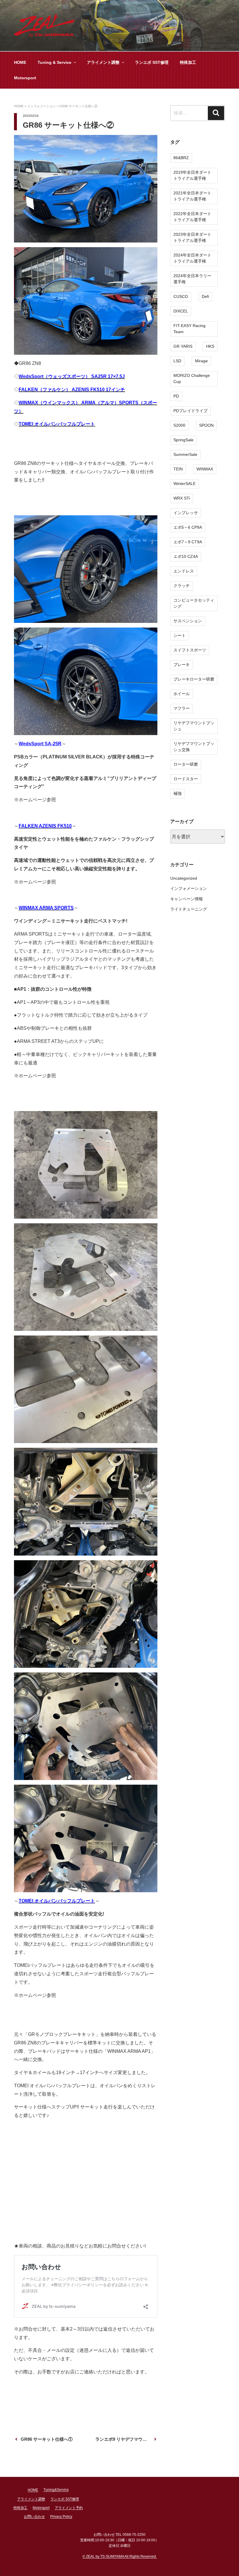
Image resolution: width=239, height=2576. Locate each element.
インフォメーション (189, 888)
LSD (177, 361)
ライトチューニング (189, 909)
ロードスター (186, 779)
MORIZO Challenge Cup (192, 378)
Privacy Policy (61, 2517)
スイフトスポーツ (190, 650)
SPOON (206, 425)
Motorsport (25, 78)
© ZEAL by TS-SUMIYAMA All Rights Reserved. (120, 2556)
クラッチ (182, 586)
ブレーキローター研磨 (194, 679)
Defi (205, 296)
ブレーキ (182, 665)
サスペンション (188, 621)
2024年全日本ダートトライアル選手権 (192, 258)
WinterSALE (184, 484)
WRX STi (182, 498)
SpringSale (183, 440)
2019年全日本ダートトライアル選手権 (192, 175)
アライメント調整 (103, 62)
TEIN (178, 469)
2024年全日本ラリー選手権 (192, 279)
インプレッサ (186, 513)
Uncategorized (184, 878)
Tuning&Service (56, 2490)
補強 (178, 793)
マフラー (182, 708)
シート (180, 635)
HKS (210, 346)
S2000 (179, 425)
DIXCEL (181, 311)
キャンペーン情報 (187, 899)
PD (176, 396)
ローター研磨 (186, 764)
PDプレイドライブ (190, 411)
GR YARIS (183, 346)
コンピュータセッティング (194, 603)
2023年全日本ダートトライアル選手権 (192, 237)
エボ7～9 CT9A (188, 542)
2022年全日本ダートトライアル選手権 (192, 217)
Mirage (201, 361)
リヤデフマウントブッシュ (194, 726)
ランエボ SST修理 (152, 62)
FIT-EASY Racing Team (189, 329)
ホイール (182, 694)
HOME (20, 62)
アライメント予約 (69, 2508)
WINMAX (205, 469)
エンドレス (184, 571)
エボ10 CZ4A (186, 556)
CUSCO (181, 296)
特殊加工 (188, 62)
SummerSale (185, 454)
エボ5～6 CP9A (188, 527)
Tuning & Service (55, 62)
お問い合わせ (34, 2517)
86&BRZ (181, 158)
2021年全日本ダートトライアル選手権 (192, 196)
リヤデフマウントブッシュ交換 (194, 747)
